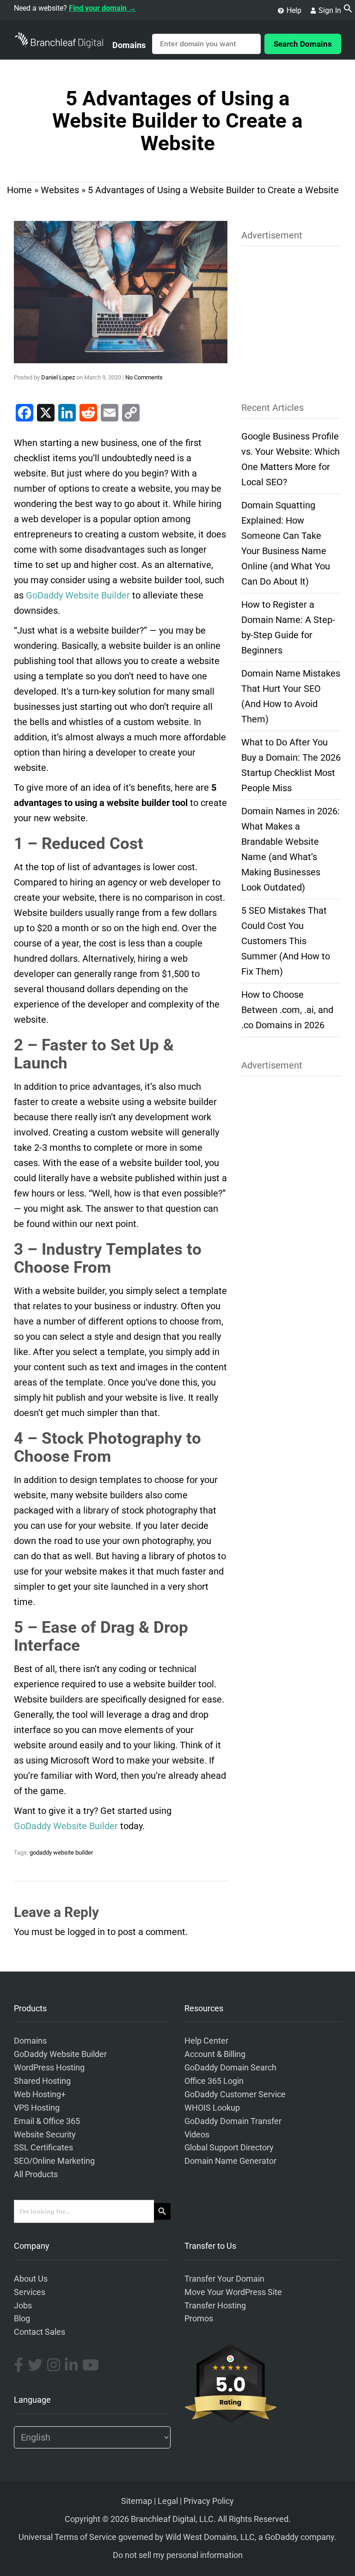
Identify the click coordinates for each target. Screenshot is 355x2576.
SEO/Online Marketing (54, 2161)
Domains (129, 45)
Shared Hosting (42, 2081)
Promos (199, 2319)
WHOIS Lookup (212, 2108)
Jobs (23, 2306)
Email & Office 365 (47, 2121)
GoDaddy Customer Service (235, 2094)
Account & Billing (215, 2054)
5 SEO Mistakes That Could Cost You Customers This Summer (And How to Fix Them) (286, 941)
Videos (197, 2135)
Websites (60, 190)
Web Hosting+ (40, 2094)
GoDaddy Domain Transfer (233, 2121)
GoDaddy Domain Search (230, 2068)
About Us (31, 2279)
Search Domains (303, 44)
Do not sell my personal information (178, 2555)
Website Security (45, 2135)
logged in (86, 1932)
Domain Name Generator (230, 2161)
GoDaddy (282, 2537)
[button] (348, 10)
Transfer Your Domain (224, 2279)
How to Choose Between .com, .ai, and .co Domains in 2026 (287, 1010)
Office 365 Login (214, 2081)
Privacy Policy (209, 2501)
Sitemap (137, 2501)
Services (30, 2292)
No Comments (144, 377)
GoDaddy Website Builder (60, 2054)
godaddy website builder (61, 1853)
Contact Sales (40, 2332)
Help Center (206, 2041)
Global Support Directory (229, 2148)
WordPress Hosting (49, 2068)
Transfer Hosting (215, 2306)
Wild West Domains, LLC (210, 2537)
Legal (168, 2501)
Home (19, 190)
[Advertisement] (291, 318)
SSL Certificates (43, 2148)
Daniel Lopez (58, 377)
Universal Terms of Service (67, 2537)
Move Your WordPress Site (233, 2292)
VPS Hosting (37, 2108)
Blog (22, 2319)
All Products (36, 2174)
